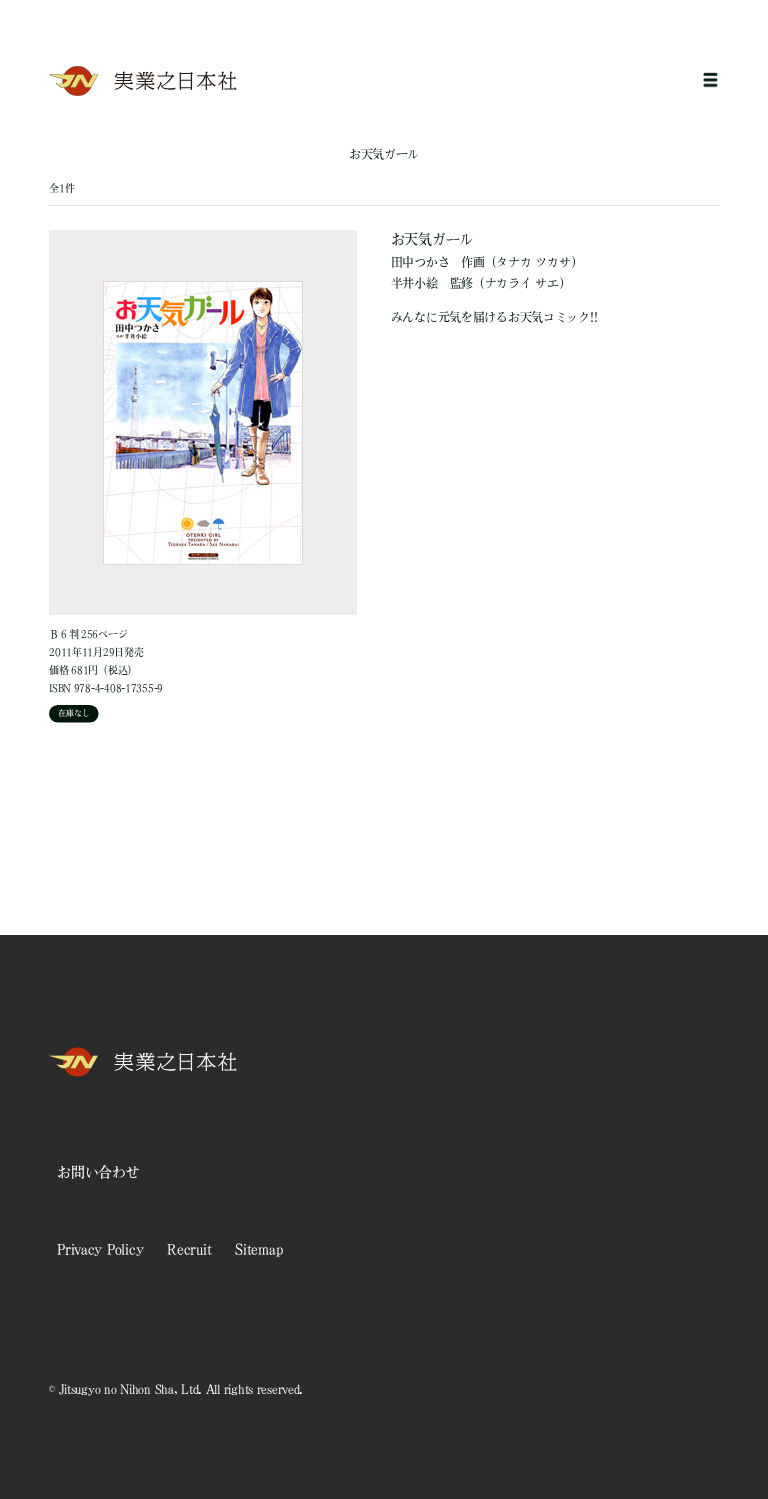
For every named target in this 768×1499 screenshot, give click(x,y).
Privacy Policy (100, 1249)
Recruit (189, 1249)
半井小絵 (414, 283)
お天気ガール (432, 239)
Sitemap (258, 1249)
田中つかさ (420, 262)
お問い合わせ (98, 1172)
